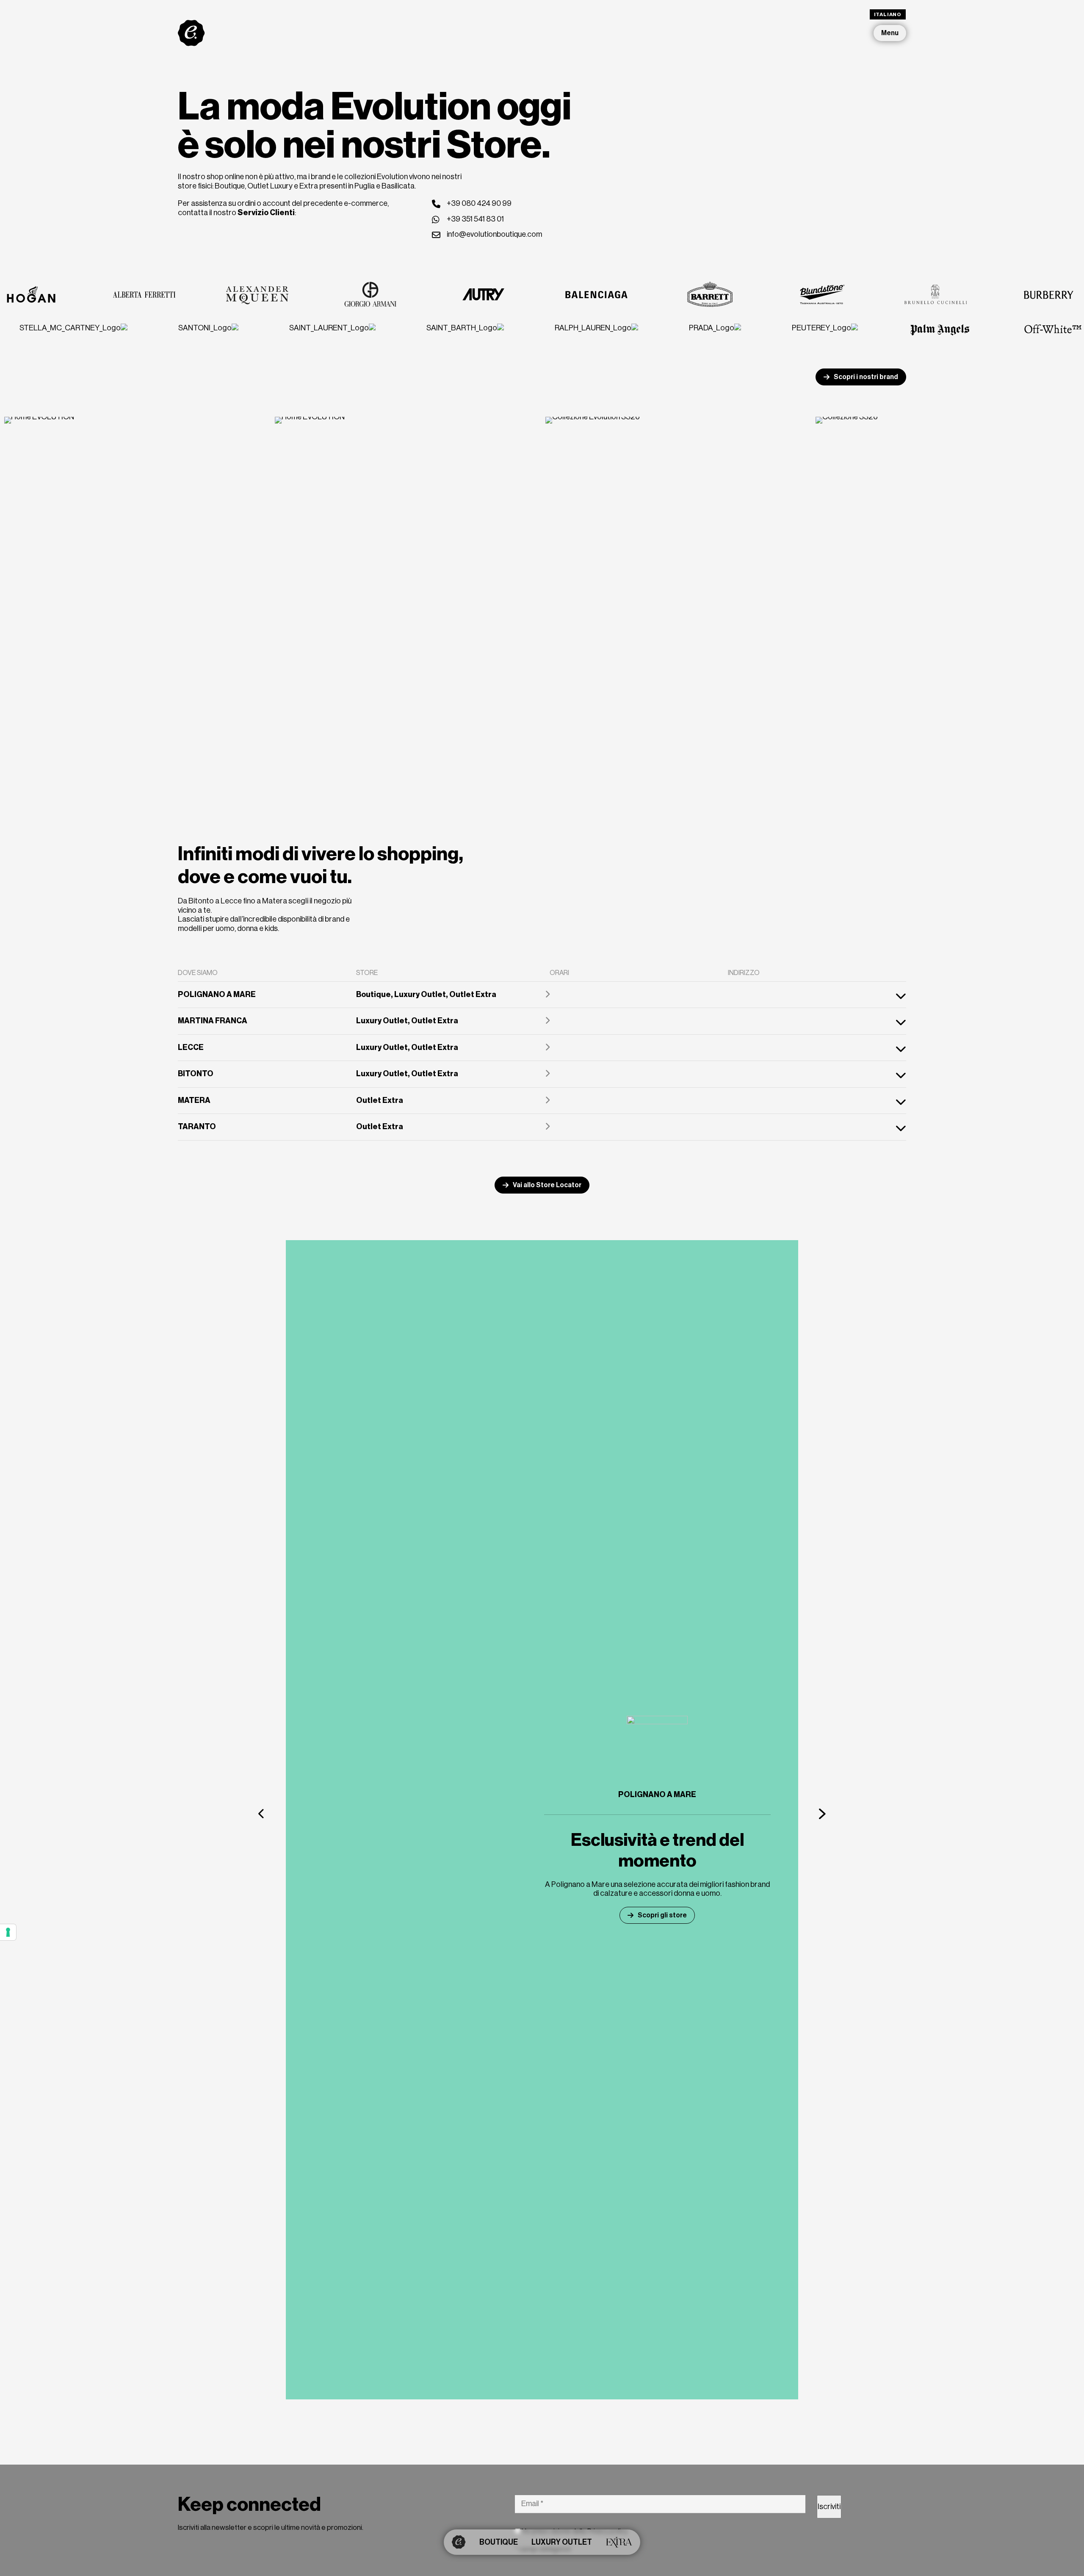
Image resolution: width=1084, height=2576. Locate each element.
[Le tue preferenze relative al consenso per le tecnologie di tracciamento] (8, 1932)
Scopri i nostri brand (866, 377)
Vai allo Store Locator (547, 1185)
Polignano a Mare (657, 1795)
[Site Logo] (191, 33)
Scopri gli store (662, 1915)
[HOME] (459, 2542)
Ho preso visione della (574, 2531)
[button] (262, 1813)
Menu (890, 33)
